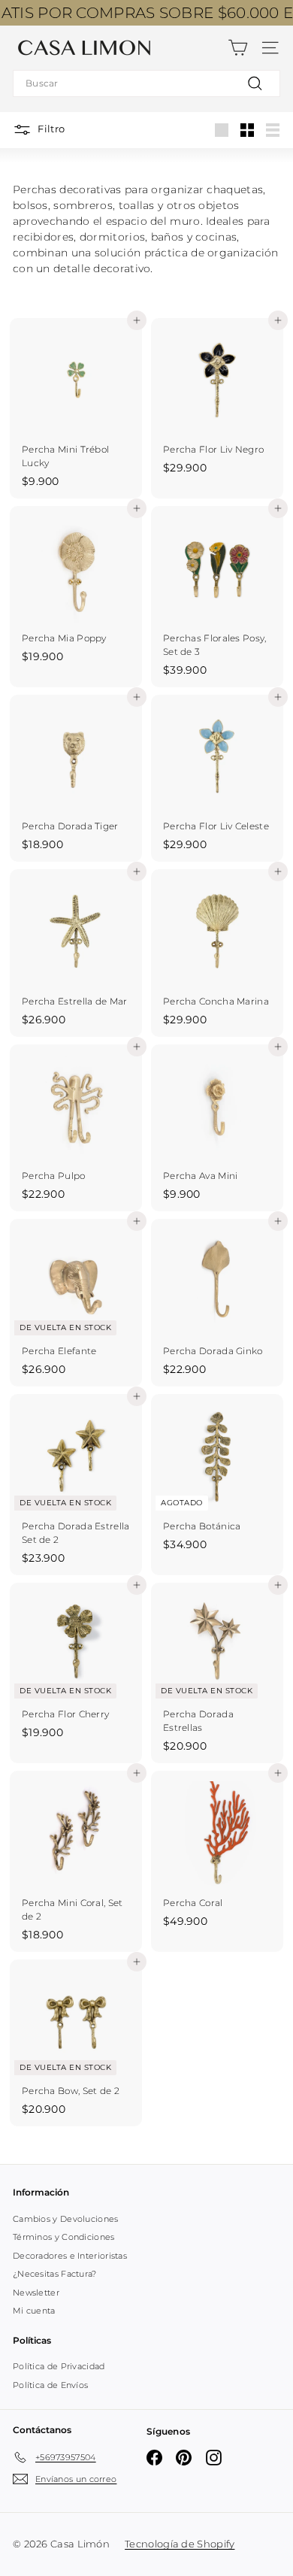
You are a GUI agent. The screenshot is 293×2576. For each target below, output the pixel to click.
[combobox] (146, 83)
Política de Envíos (50, 2385)
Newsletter (36, 2293)
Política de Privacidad (59, 2366)
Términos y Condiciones (64, 2237)
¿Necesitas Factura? (55, 2274)
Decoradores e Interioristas (70, 2256)
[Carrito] (238, 48)
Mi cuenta (34, 2311)
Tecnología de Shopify (180, 2544)
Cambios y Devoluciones (66, 2219)
